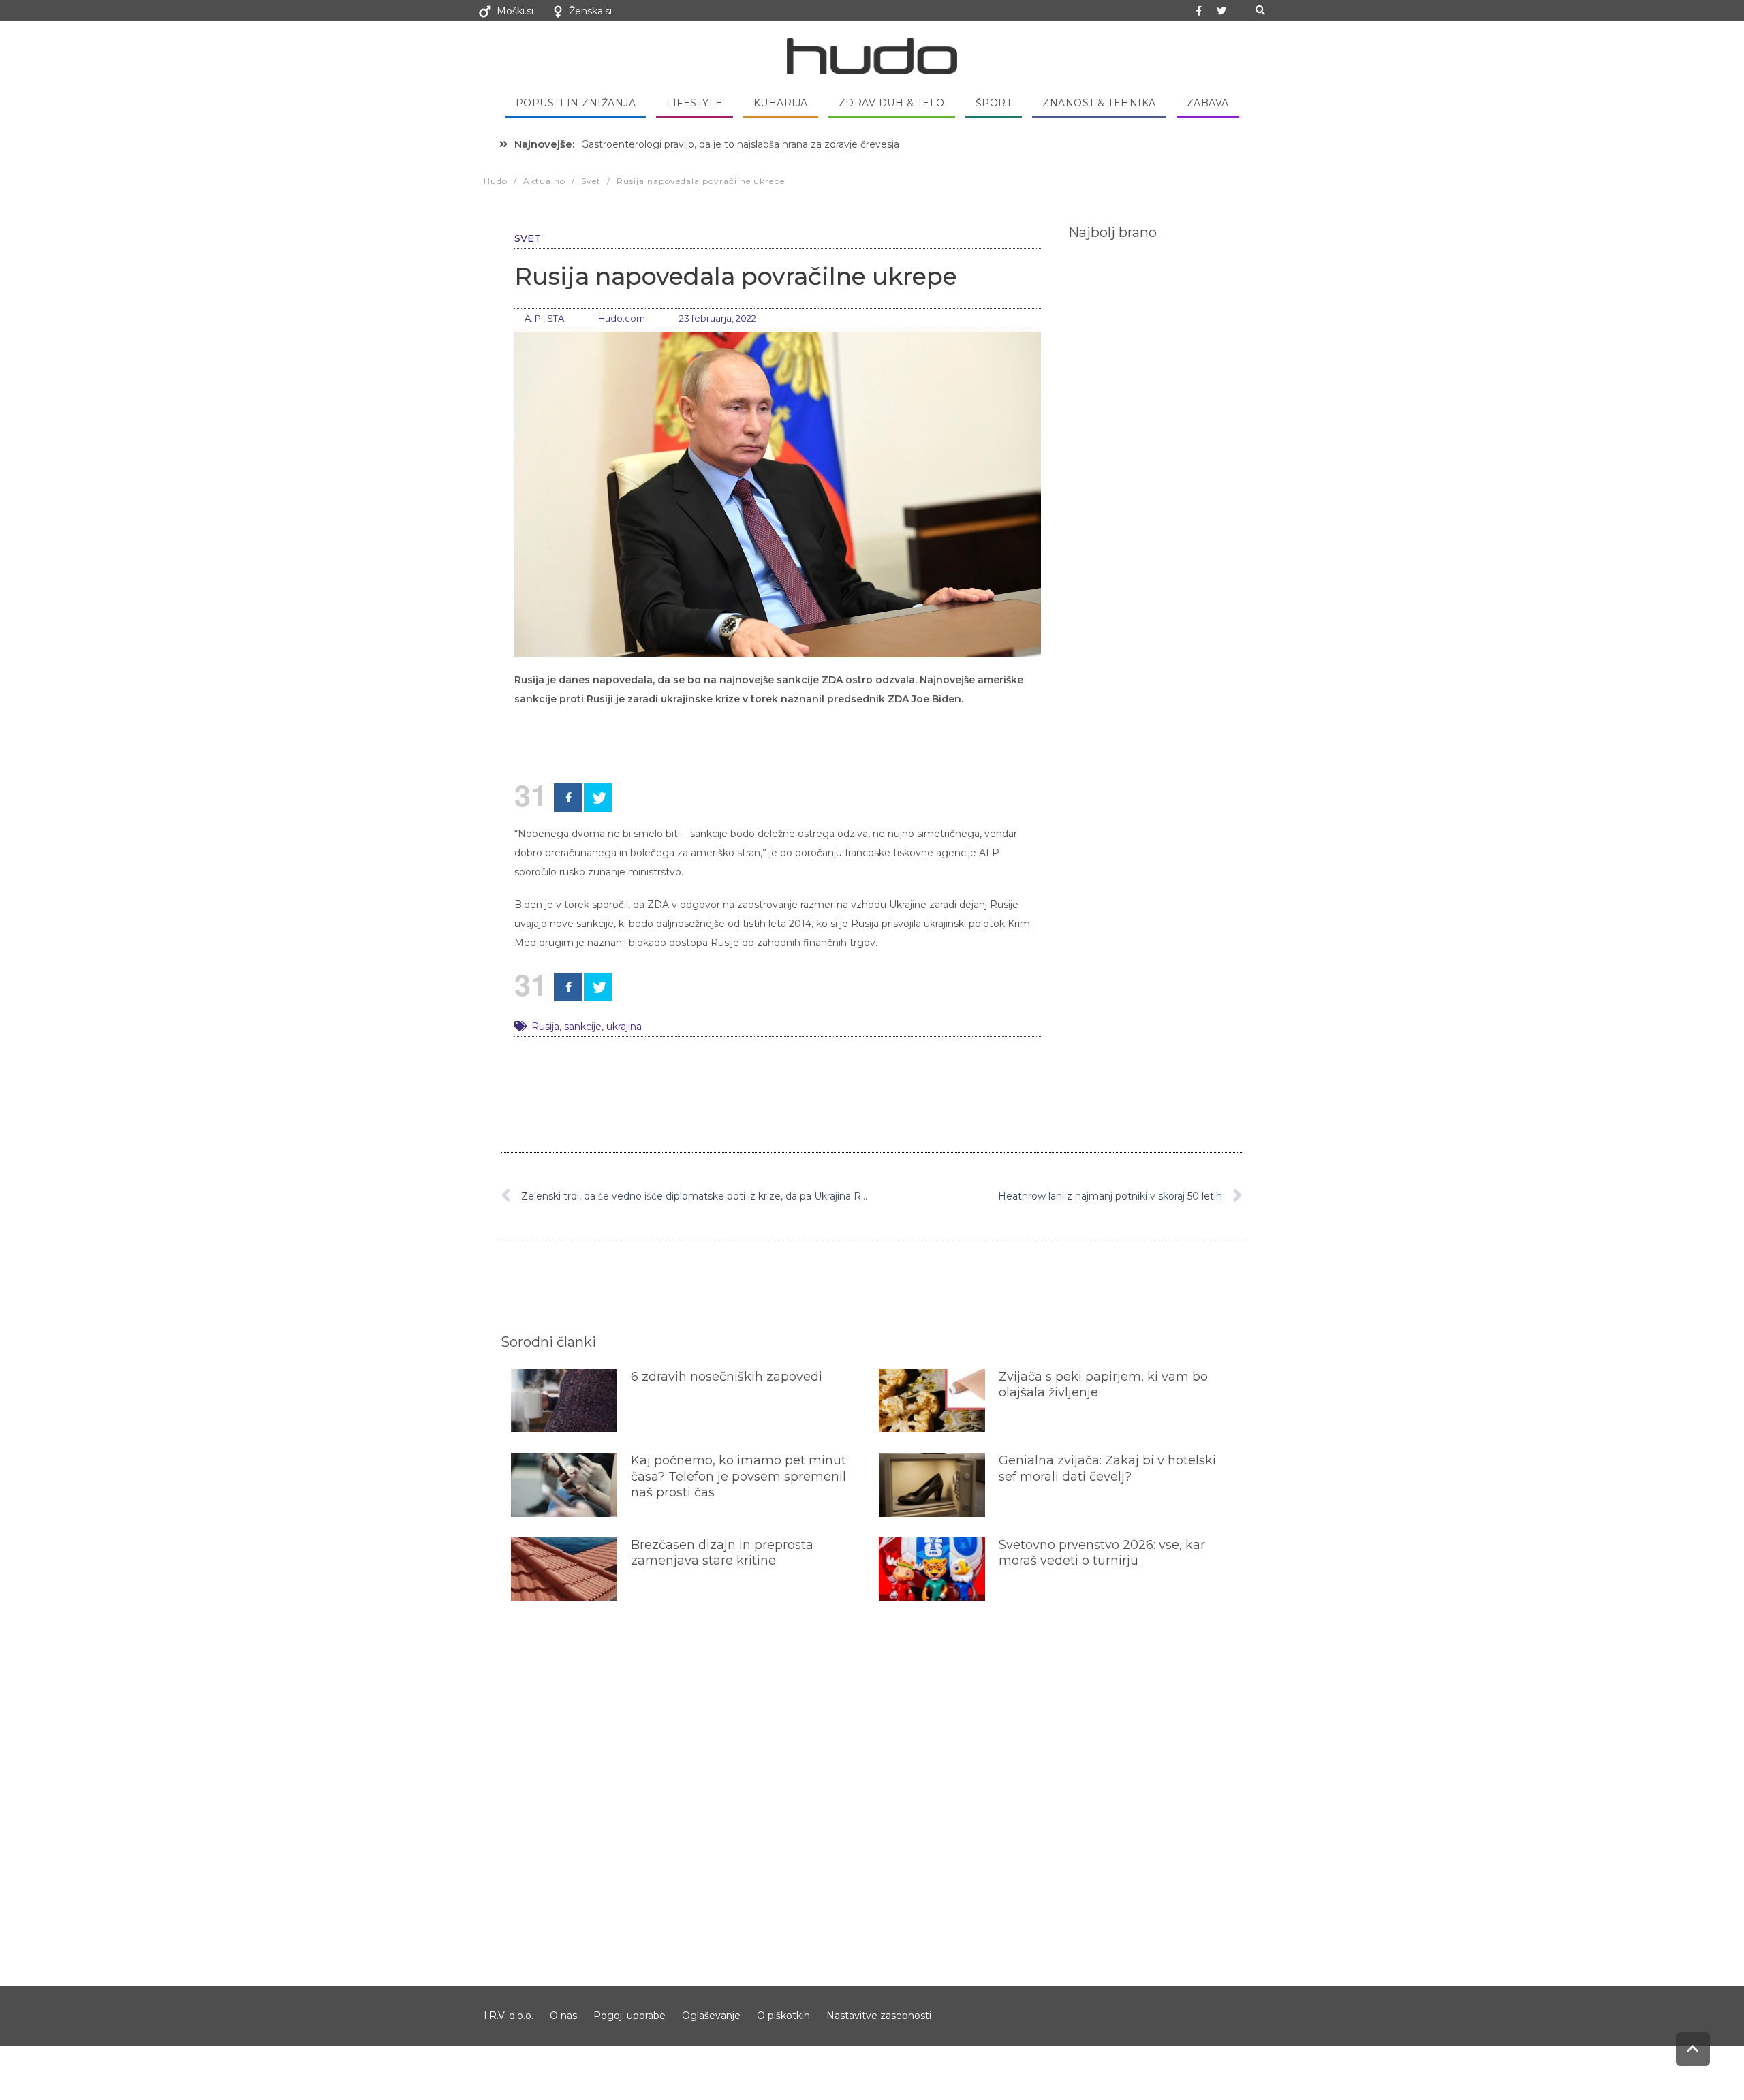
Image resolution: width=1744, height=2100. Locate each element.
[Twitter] (1221, 11)
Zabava (1208, 103)
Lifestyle (695, 103)
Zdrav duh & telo (892, 103)
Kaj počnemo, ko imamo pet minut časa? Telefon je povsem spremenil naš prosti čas (738, 1476)
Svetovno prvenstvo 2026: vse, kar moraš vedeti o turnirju (1102, 1553)
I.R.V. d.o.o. (509, 2016)
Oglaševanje (711, 2016)
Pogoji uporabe (629, 2016)
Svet (528, 238)
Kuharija (781, 103)
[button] (1260, 11)
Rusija (545, 1027)
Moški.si (515, 11)
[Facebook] (568, 798)
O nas (563, 2016)
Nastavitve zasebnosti (879, 2016)
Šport (994, 103)
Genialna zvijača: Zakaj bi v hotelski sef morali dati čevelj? (1107, 1468)
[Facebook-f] (1199, 11)
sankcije (583, 1027)
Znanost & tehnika (1099, 103)
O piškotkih (783, 2016)
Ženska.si (590, 11)
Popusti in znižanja (576, 103)
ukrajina (624, 1027)
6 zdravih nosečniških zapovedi (727, 1377)
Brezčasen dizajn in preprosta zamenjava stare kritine (722, 1553)
